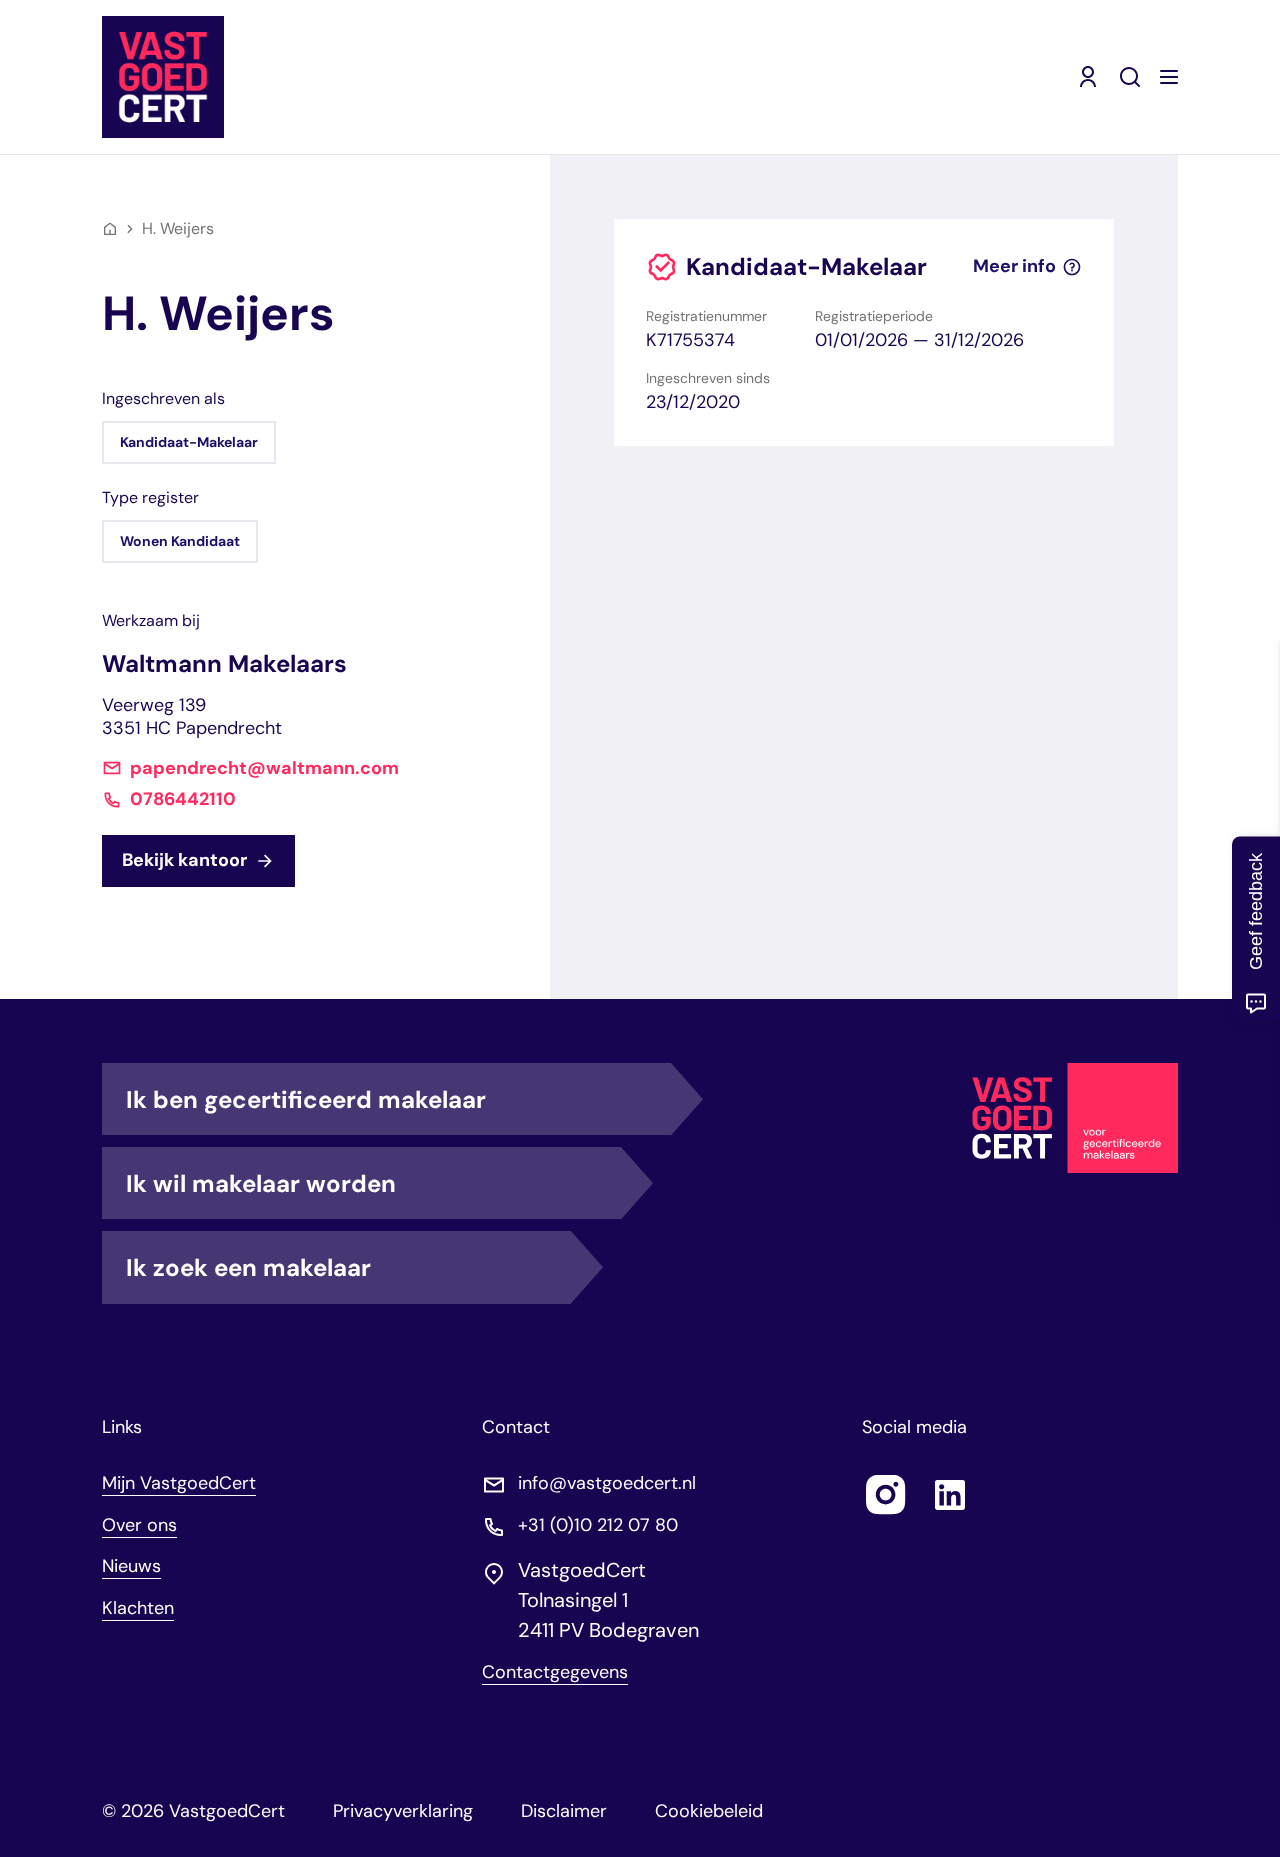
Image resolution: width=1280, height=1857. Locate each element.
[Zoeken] (1130, 77)
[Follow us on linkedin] (950, 1495)
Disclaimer (564, 1811)
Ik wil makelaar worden (261, 1183)
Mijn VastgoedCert (179, 1483)
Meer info (1014, 266)
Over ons (139, 1525)
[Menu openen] (1169, 77)
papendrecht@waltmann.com (264, 768)
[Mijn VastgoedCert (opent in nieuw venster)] (1088, 77)
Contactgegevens (555, 1672)
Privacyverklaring (403, 1811)
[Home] (110, 229)
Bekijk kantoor (184, 860)
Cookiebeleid (709, 1811)
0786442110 (183, 799)
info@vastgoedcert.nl (607, 1483)
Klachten (138, 1608)
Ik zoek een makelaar (248, 1267)
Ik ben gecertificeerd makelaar (306, 1099)
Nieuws (131, 1566)
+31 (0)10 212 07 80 (598, 1525)
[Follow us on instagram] (886, 1495)
